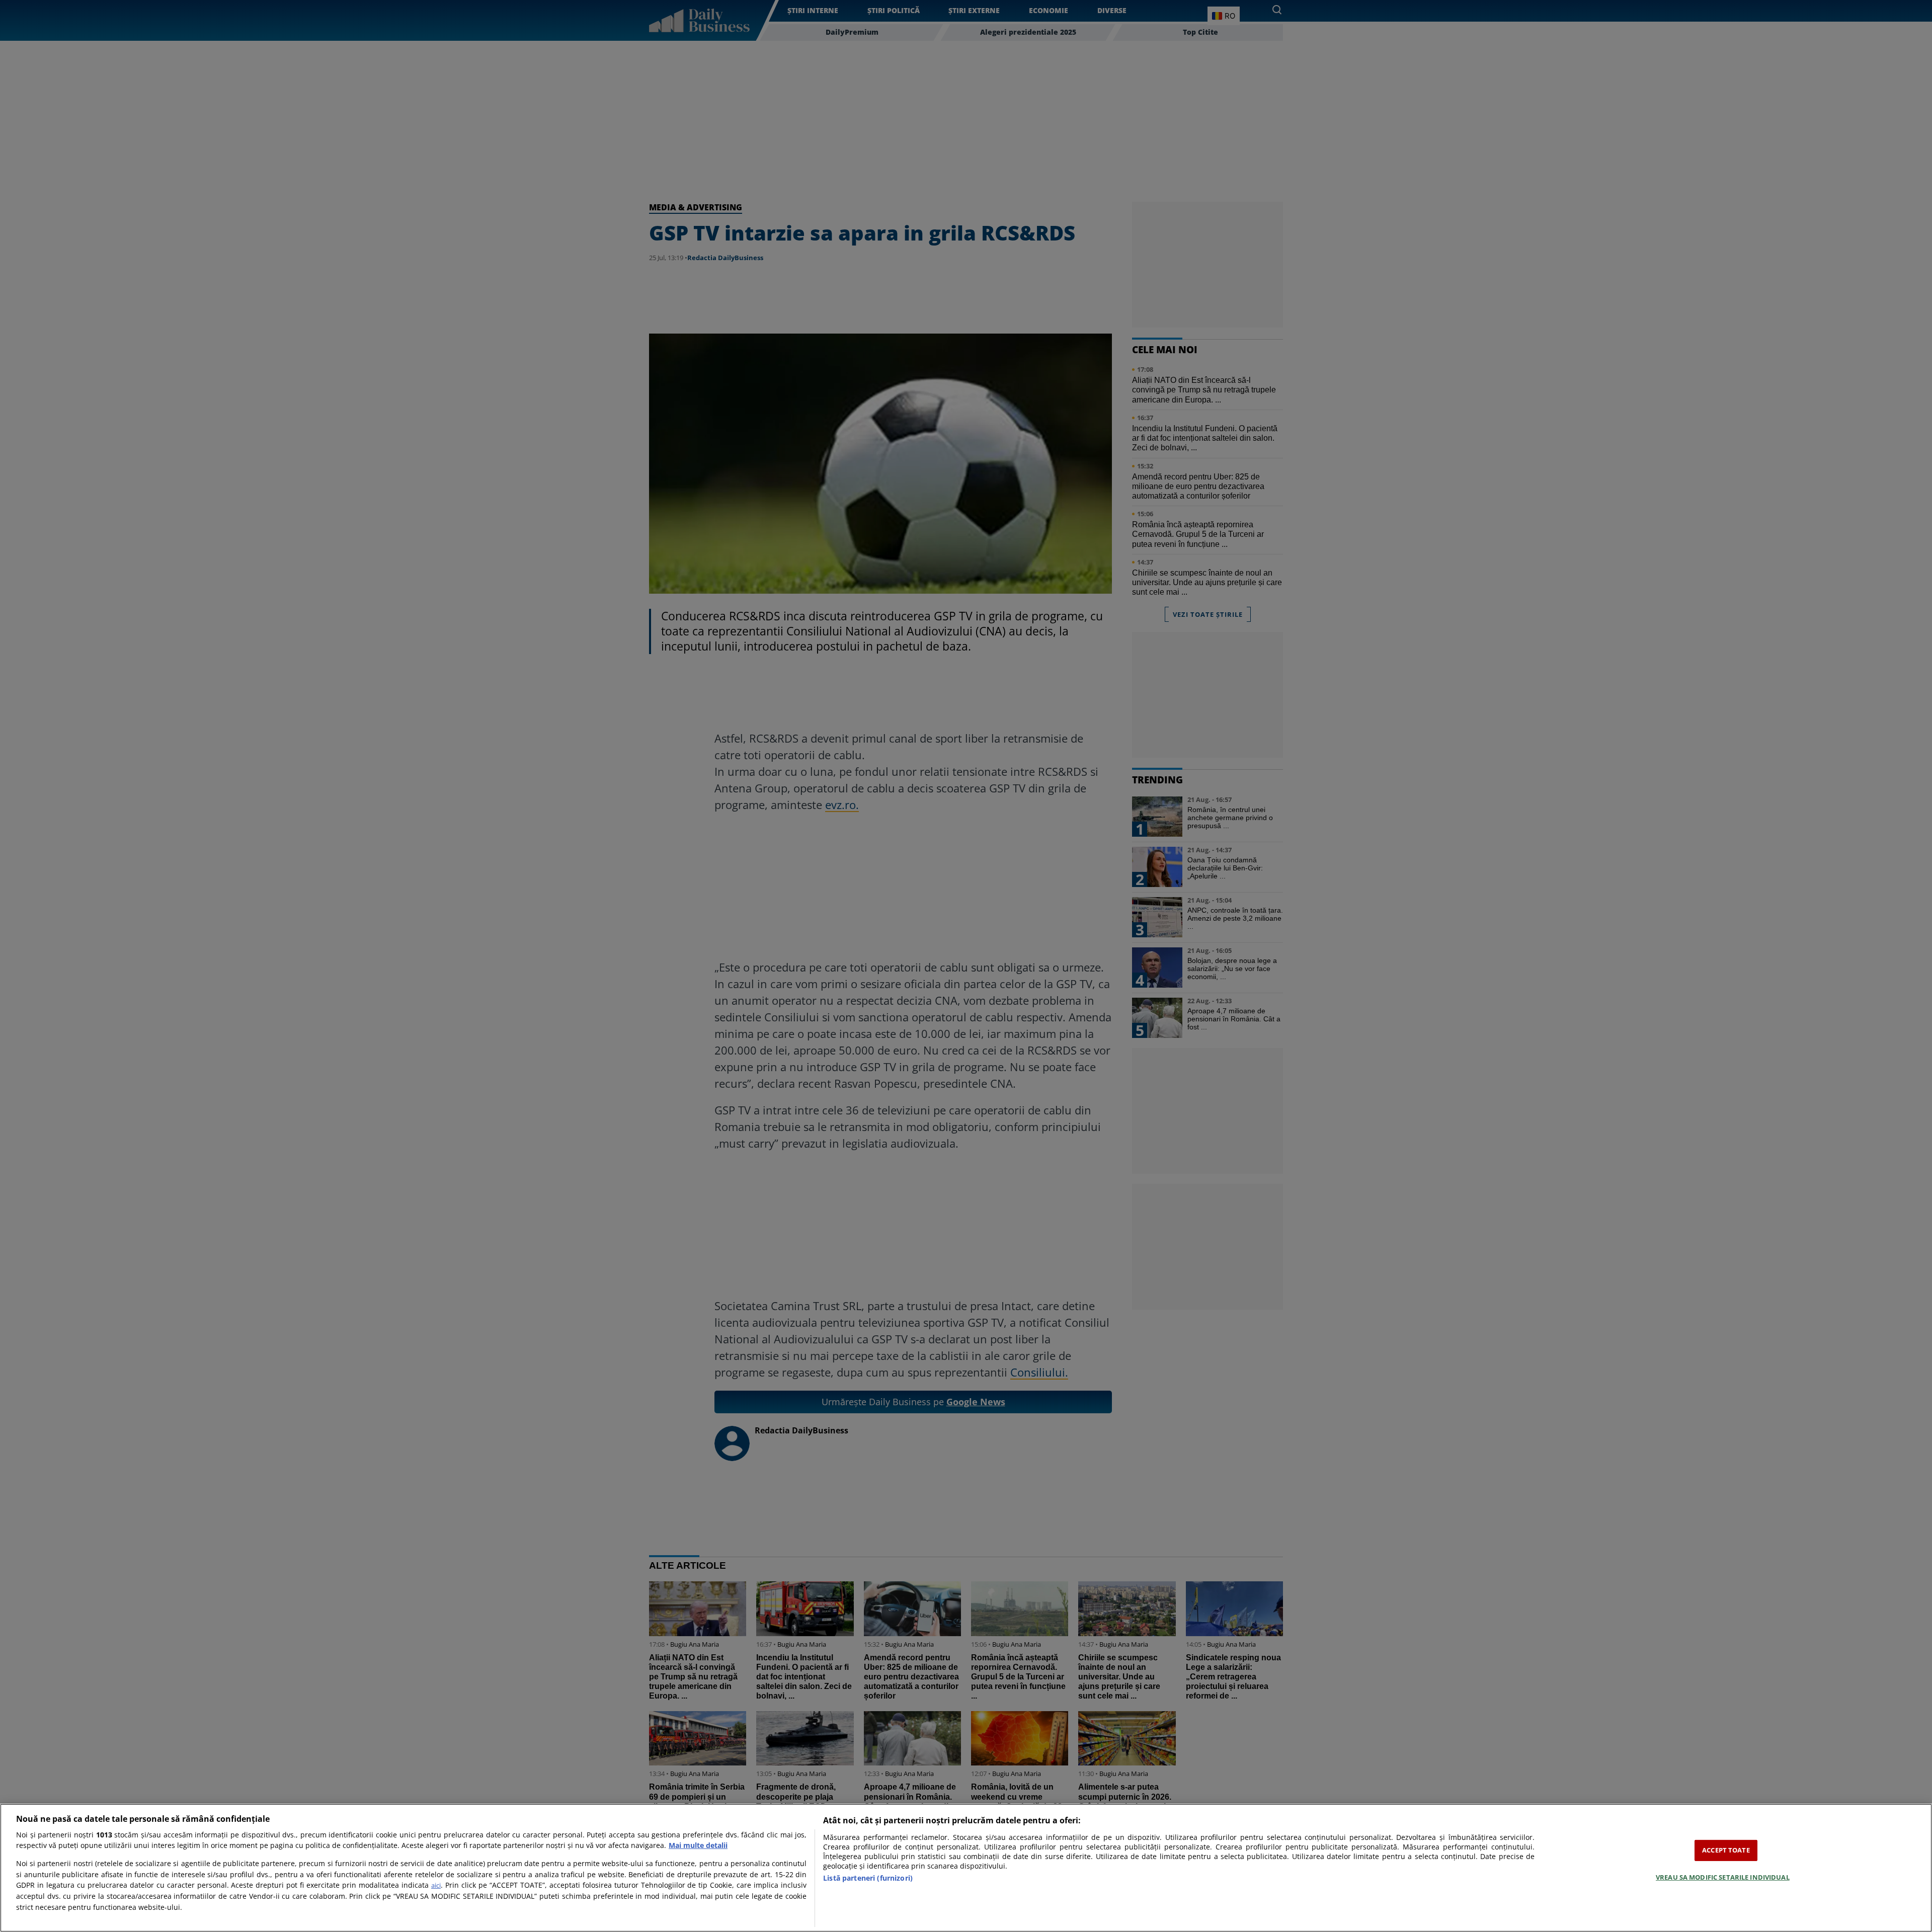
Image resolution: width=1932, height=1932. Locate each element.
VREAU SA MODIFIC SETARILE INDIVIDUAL (1723, 1877)
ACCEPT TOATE (1726, 1850)
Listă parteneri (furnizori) (868, 1878)
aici (436, 1885)
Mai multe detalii (698, 1845)
